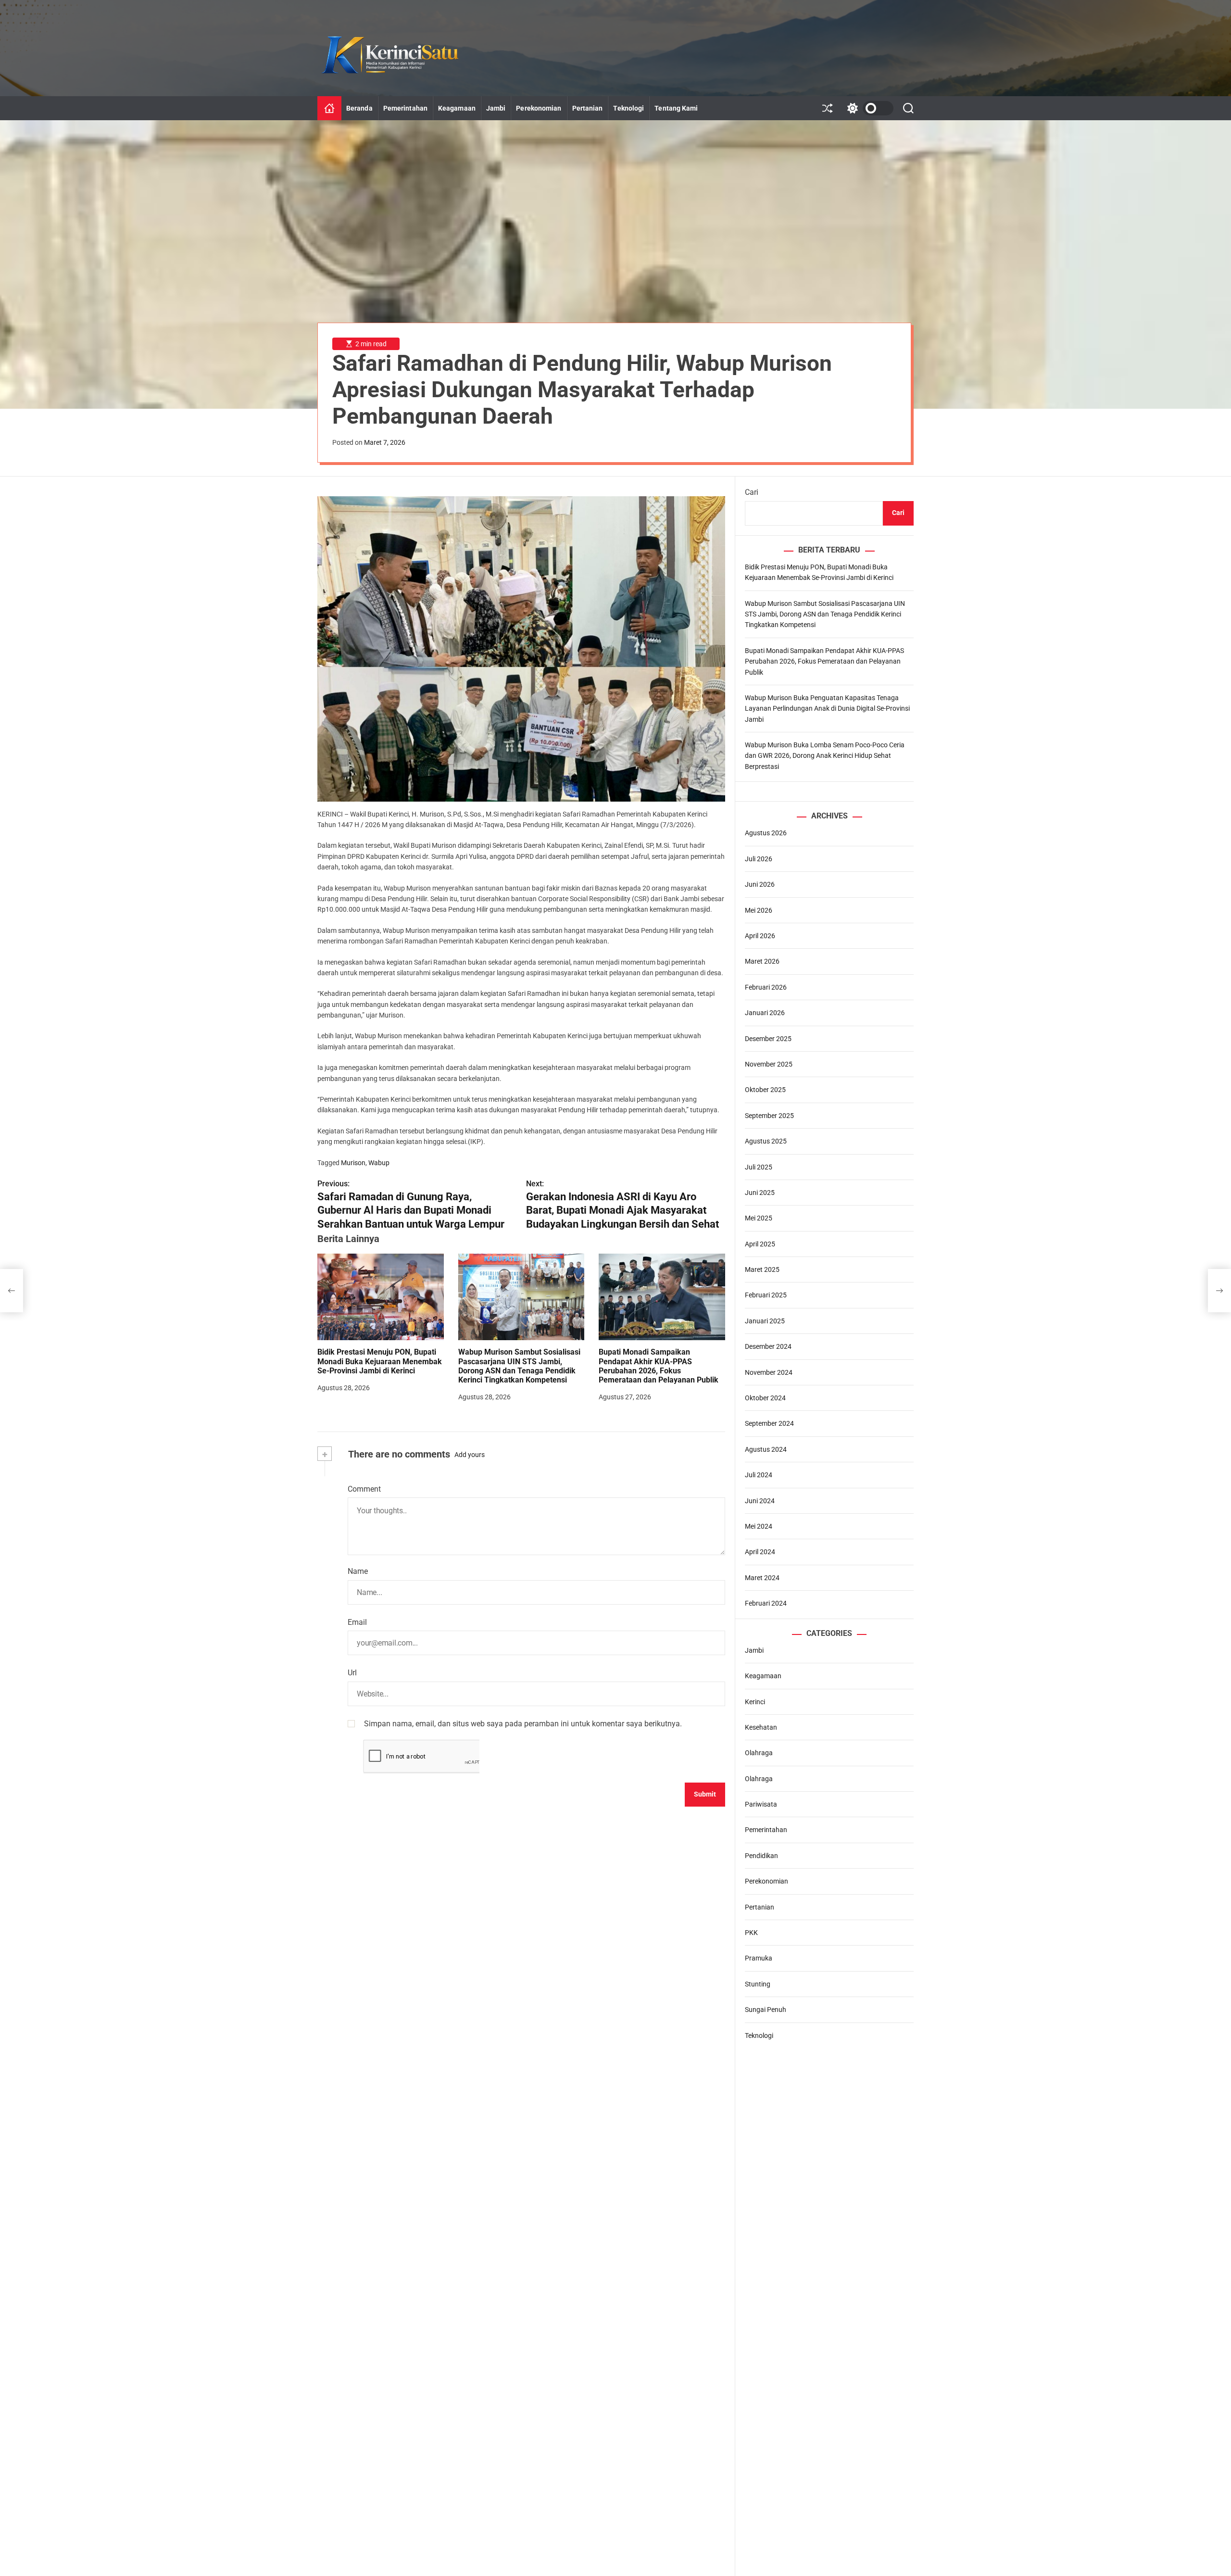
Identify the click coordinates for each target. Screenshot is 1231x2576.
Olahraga (759, 1753)
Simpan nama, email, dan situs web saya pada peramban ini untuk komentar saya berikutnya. (523, 1723)
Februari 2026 (766, 987)
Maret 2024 (762, 1578)
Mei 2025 (759, 1218)
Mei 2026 (759, 910)
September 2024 (769, 1423)
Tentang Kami (676, 108)
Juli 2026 (759, 859)
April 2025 (760, 1244)
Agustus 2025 (766, 1141)
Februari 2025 (766, 1295)
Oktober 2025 (765, 1090)
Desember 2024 (768, 1346)
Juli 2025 (759, 1167)
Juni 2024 (760, 1501)
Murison (353, 1162)
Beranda (359, 108)
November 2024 (769, 1372)
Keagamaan (457, 108)
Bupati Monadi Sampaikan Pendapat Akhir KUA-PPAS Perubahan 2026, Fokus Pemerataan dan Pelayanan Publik (659, 1366)
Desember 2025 (768, 1039)
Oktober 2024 (765, 1398)
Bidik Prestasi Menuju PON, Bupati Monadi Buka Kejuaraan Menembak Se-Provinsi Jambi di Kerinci (380, 1361)
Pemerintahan (405, 108)
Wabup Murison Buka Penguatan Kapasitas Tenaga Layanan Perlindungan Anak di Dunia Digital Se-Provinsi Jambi (827, 709)
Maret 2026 (762, 961)
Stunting (758, 1984)
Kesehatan (761, 1727)
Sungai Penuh (766, 2010)
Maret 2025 (762, 1269)
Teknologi (628, 108)
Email (357, 1622)
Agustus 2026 (766, 833)
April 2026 (760, 936)
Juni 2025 (760, 1193)
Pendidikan (761, 1856)
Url (352, 1673)
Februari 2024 (766, 1603)
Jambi (496, 108)
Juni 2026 (760, 884)
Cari (752, 492)
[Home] (329, 108)
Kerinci (755, 1702)
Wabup (379, 1162)
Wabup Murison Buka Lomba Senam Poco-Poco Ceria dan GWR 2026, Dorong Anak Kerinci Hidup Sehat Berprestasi (825, 756)
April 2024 (760, 1552)
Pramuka (759, 1958)
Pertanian (588, 108)
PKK (751, 1933)
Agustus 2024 (766, 1449)
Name (358, 1571)
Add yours (470, 1454)
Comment (364, 1489)
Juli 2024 (759, 1475)
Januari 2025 (765, 1321)
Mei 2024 (759, 1526)
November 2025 (769, 1064)
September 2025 (769, 1116)
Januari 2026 (765, 1013)
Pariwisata (761, 1804)
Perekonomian (539, 108)
